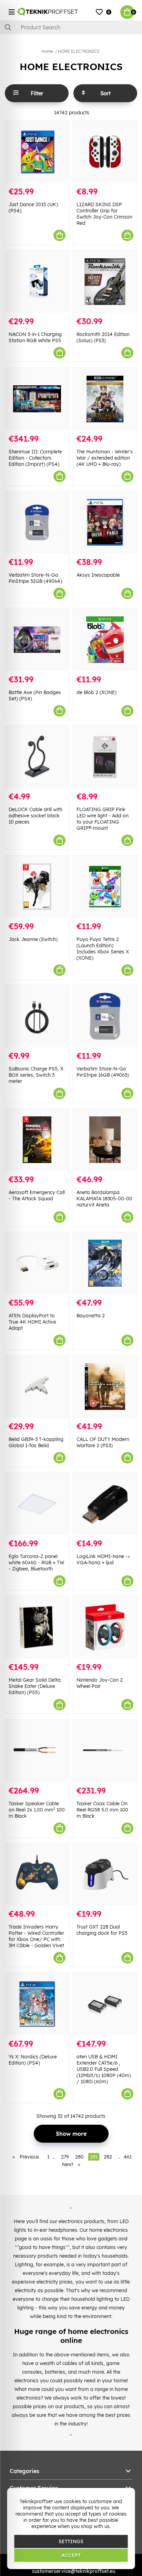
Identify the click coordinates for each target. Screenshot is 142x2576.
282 (108, 2157)
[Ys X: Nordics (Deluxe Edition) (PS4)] (37, 2004)
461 (128, 2157)
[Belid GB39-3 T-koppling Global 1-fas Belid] (37, 1387)
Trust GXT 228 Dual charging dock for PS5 (102, 1930)
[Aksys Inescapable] (105, 523)
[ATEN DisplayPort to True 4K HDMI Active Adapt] (37, 1263)
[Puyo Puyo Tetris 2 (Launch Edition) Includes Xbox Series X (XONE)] (105, 887)
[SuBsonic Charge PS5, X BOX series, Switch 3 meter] (37, 1016)
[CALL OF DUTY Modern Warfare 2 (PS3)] (105, 1387)
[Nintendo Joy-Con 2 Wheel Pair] (105, 1627)
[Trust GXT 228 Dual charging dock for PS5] (105, 1875)
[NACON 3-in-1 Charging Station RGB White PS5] (37, 282)
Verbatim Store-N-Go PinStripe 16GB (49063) (103, 1072)
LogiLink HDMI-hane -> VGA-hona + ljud (103, 1559)
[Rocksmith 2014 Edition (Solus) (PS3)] (105, 282)
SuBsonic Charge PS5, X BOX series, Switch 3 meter (36, 1075)
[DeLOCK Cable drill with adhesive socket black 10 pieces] (37, 757)
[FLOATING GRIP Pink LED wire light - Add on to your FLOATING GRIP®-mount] (105, 757)
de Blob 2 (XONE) (97, 692)
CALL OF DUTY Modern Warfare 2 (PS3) (103, 1442)
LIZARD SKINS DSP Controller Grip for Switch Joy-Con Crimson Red (104, 214)
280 (79, 2157)
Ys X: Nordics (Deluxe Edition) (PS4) (33, 2060)
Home (47, 51)
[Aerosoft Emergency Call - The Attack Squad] (37, 1140)
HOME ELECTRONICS (79, 51)
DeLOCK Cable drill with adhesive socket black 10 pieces (35, 816)
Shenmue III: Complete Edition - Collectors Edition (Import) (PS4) (35, 458)
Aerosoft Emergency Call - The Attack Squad (37, 1195)
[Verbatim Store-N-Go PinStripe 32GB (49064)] (37, 523)
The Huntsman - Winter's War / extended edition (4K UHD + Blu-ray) (105, 458)
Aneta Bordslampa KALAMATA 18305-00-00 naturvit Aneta (104, 1199)
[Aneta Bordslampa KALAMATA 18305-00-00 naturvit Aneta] (105, 1140)
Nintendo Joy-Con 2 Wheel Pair (100, 1683)
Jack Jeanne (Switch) (33, 939)
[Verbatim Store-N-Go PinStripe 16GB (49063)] (105, 1016)
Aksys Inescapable (98, 575)
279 (65, 2157)
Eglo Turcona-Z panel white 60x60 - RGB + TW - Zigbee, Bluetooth (36, 1563)
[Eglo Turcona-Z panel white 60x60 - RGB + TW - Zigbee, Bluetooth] (37, 1504)
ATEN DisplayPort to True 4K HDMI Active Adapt (32, 1322)
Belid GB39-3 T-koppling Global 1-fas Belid (36, 1442)
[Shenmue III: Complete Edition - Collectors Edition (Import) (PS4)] (37, 399)
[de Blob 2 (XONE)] (105, 640)
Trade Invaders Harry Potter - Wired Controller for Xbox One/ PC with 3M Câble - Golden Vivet (36, 1936)
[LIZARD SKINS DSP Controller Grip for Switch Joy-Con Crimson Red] (105, 152)
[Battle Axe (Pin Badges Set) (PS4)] (37, 640)
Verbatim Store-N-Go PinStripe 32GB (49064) (35, 578)
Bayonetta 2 (91, 1316)
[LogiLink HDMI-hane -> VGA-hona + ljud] (105, 1504)
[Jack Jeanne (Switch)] (37, 887)
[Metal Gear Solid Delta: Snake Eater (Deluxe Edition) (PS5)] (37, 1627)
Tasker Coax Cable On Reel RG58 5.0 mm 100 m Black (102, 1810)
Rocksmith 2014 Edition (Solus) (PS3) (103, 337)
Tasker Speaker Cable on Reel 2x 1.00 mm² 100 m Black (37, 1810)
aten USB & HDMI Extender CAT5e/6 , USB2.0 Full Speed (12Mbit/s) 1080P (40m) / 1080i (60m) (104, 2069)
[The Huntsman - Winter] (105, 399)
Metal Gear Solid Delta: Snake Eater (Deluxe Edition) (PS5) (35, 1686)
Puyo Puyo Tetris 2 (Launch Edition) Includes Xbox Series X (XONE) (103, 949)
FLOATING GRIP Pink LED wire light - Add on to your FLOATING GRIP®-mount (103, 819)
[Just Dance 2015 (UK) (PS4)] (37, 152)
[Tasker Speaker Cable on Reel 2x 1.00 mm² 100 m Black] (37, 1751)
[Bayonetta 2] (105, 1263)
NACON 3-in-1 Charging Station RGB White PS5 (35, 337)
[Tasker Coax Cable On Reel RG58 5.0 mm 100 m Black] (105, 1751)
